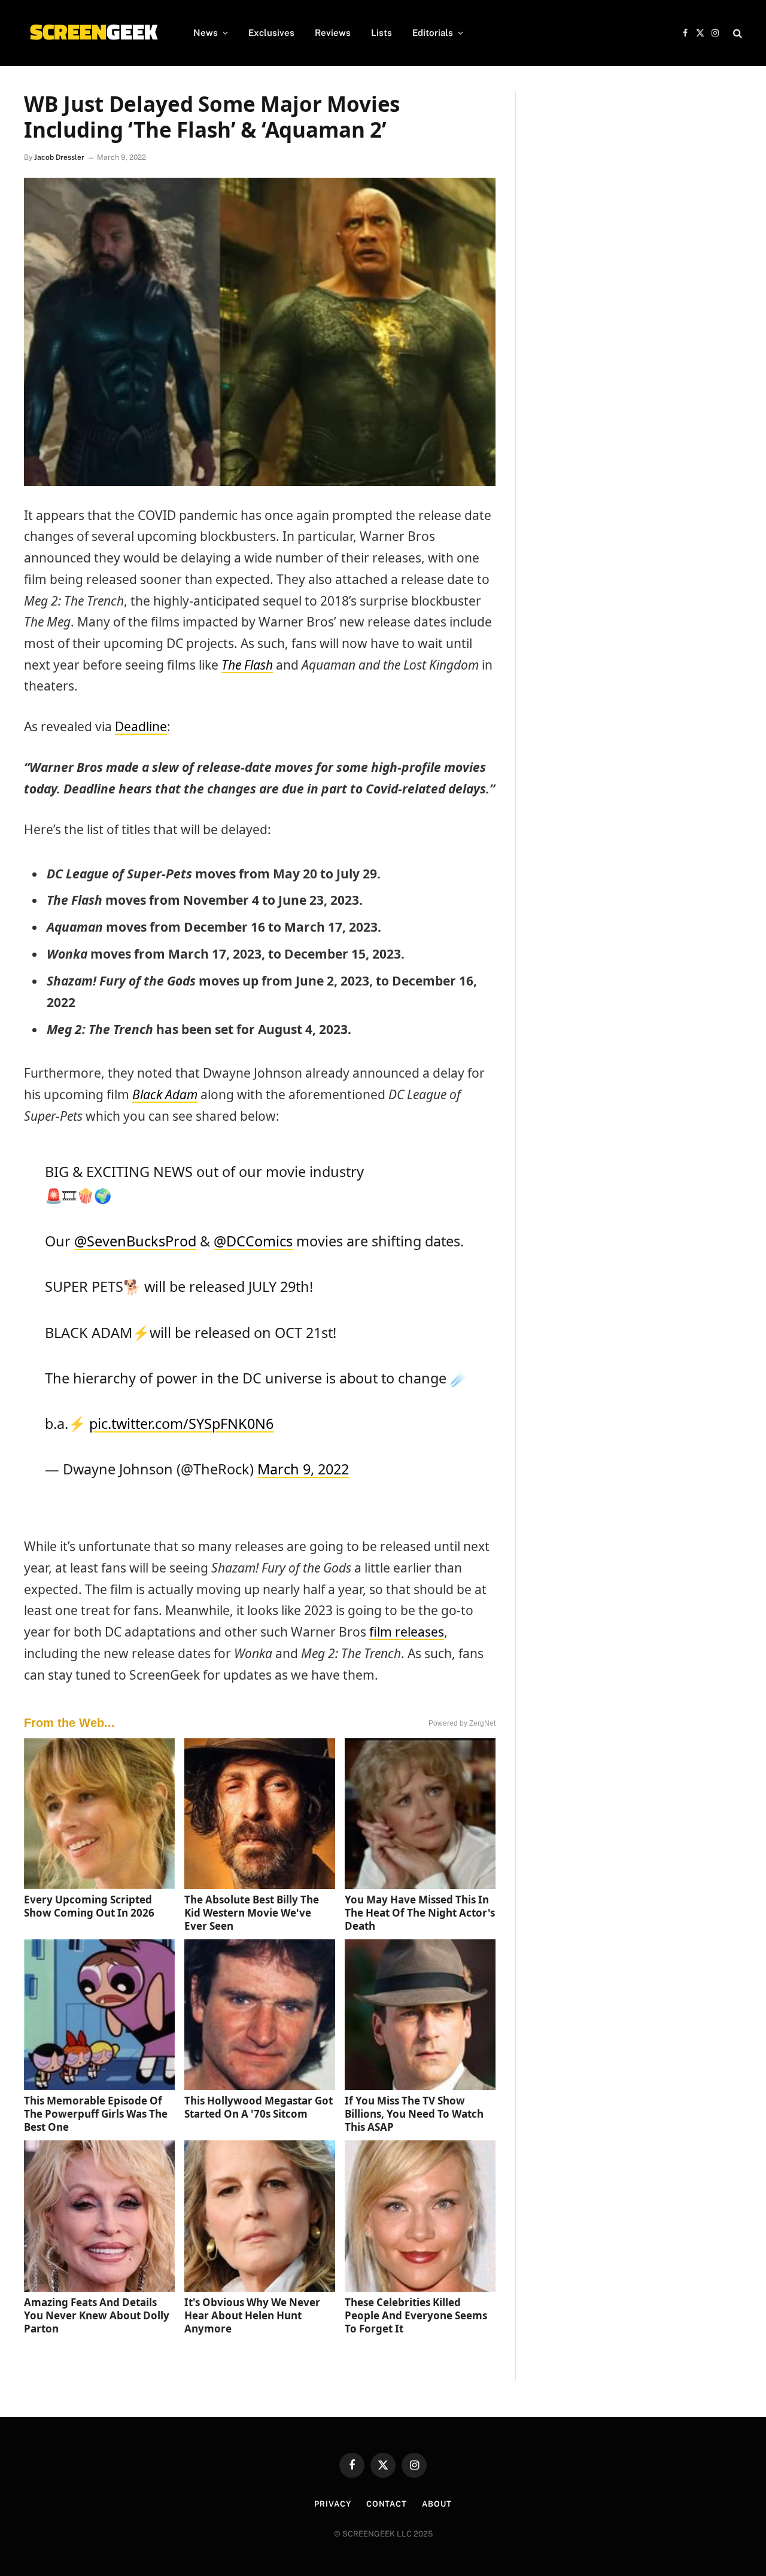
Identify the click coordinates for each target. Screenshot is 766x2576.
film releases (407, 1632)
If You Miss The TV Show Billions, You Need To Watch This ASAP (414, 2114)
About (437, 2504)
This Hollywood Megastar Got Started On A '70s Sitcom (259, 2107)
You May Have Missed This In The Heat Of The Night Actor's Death (420, 1913)
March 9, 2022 (303, 1469)
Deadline (141, 726)
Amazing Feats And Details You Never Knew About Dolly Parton (97, 2315)
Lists (382, 33)
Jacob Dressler (59, 157)
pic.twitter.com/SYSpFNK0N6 (181, 1424)
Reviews (333, 33)
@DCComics (253, 1241)
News (206, 33)
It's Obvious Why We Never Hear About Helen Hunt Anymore (252, 2315)
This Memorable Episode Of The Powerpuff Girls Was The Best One (96, 2114)
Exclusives (271, 33)
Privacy (332, 2504)
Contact (387, 2504)
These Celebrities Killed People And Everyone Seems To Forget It (416, 2315)
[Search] (736, 33)
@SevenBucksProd (135, 1241)
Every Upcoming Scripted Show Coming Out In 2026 (89, 1906)
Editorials (433, 33)
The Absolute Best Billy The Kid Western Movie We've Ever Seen (252, 1913)
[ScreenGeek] (93, 33)
